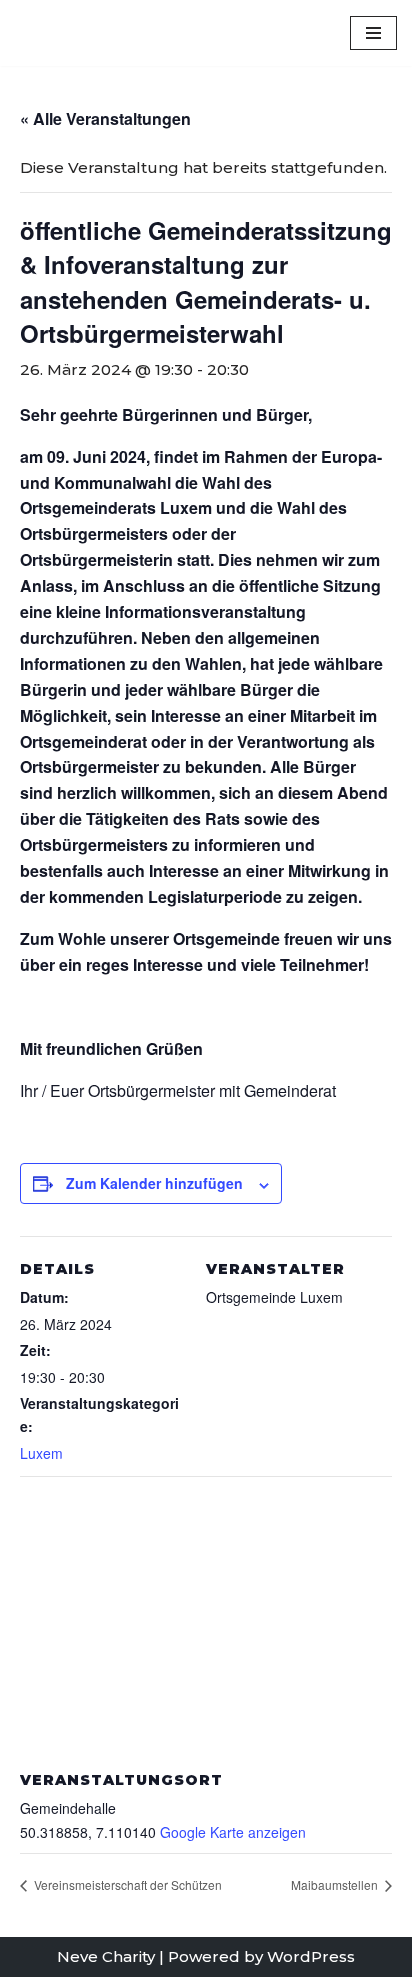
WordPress (311, 1956)
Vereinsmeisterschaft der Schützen (126, 1884)
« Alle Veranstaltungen (105, 118)
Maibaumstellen (336, 1884)
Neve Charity (106, 1956)
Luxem (41, 1453)
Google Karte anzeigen (233, 1832)
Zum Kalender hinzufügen (154, 1183)
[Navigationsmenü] (373, 33)
